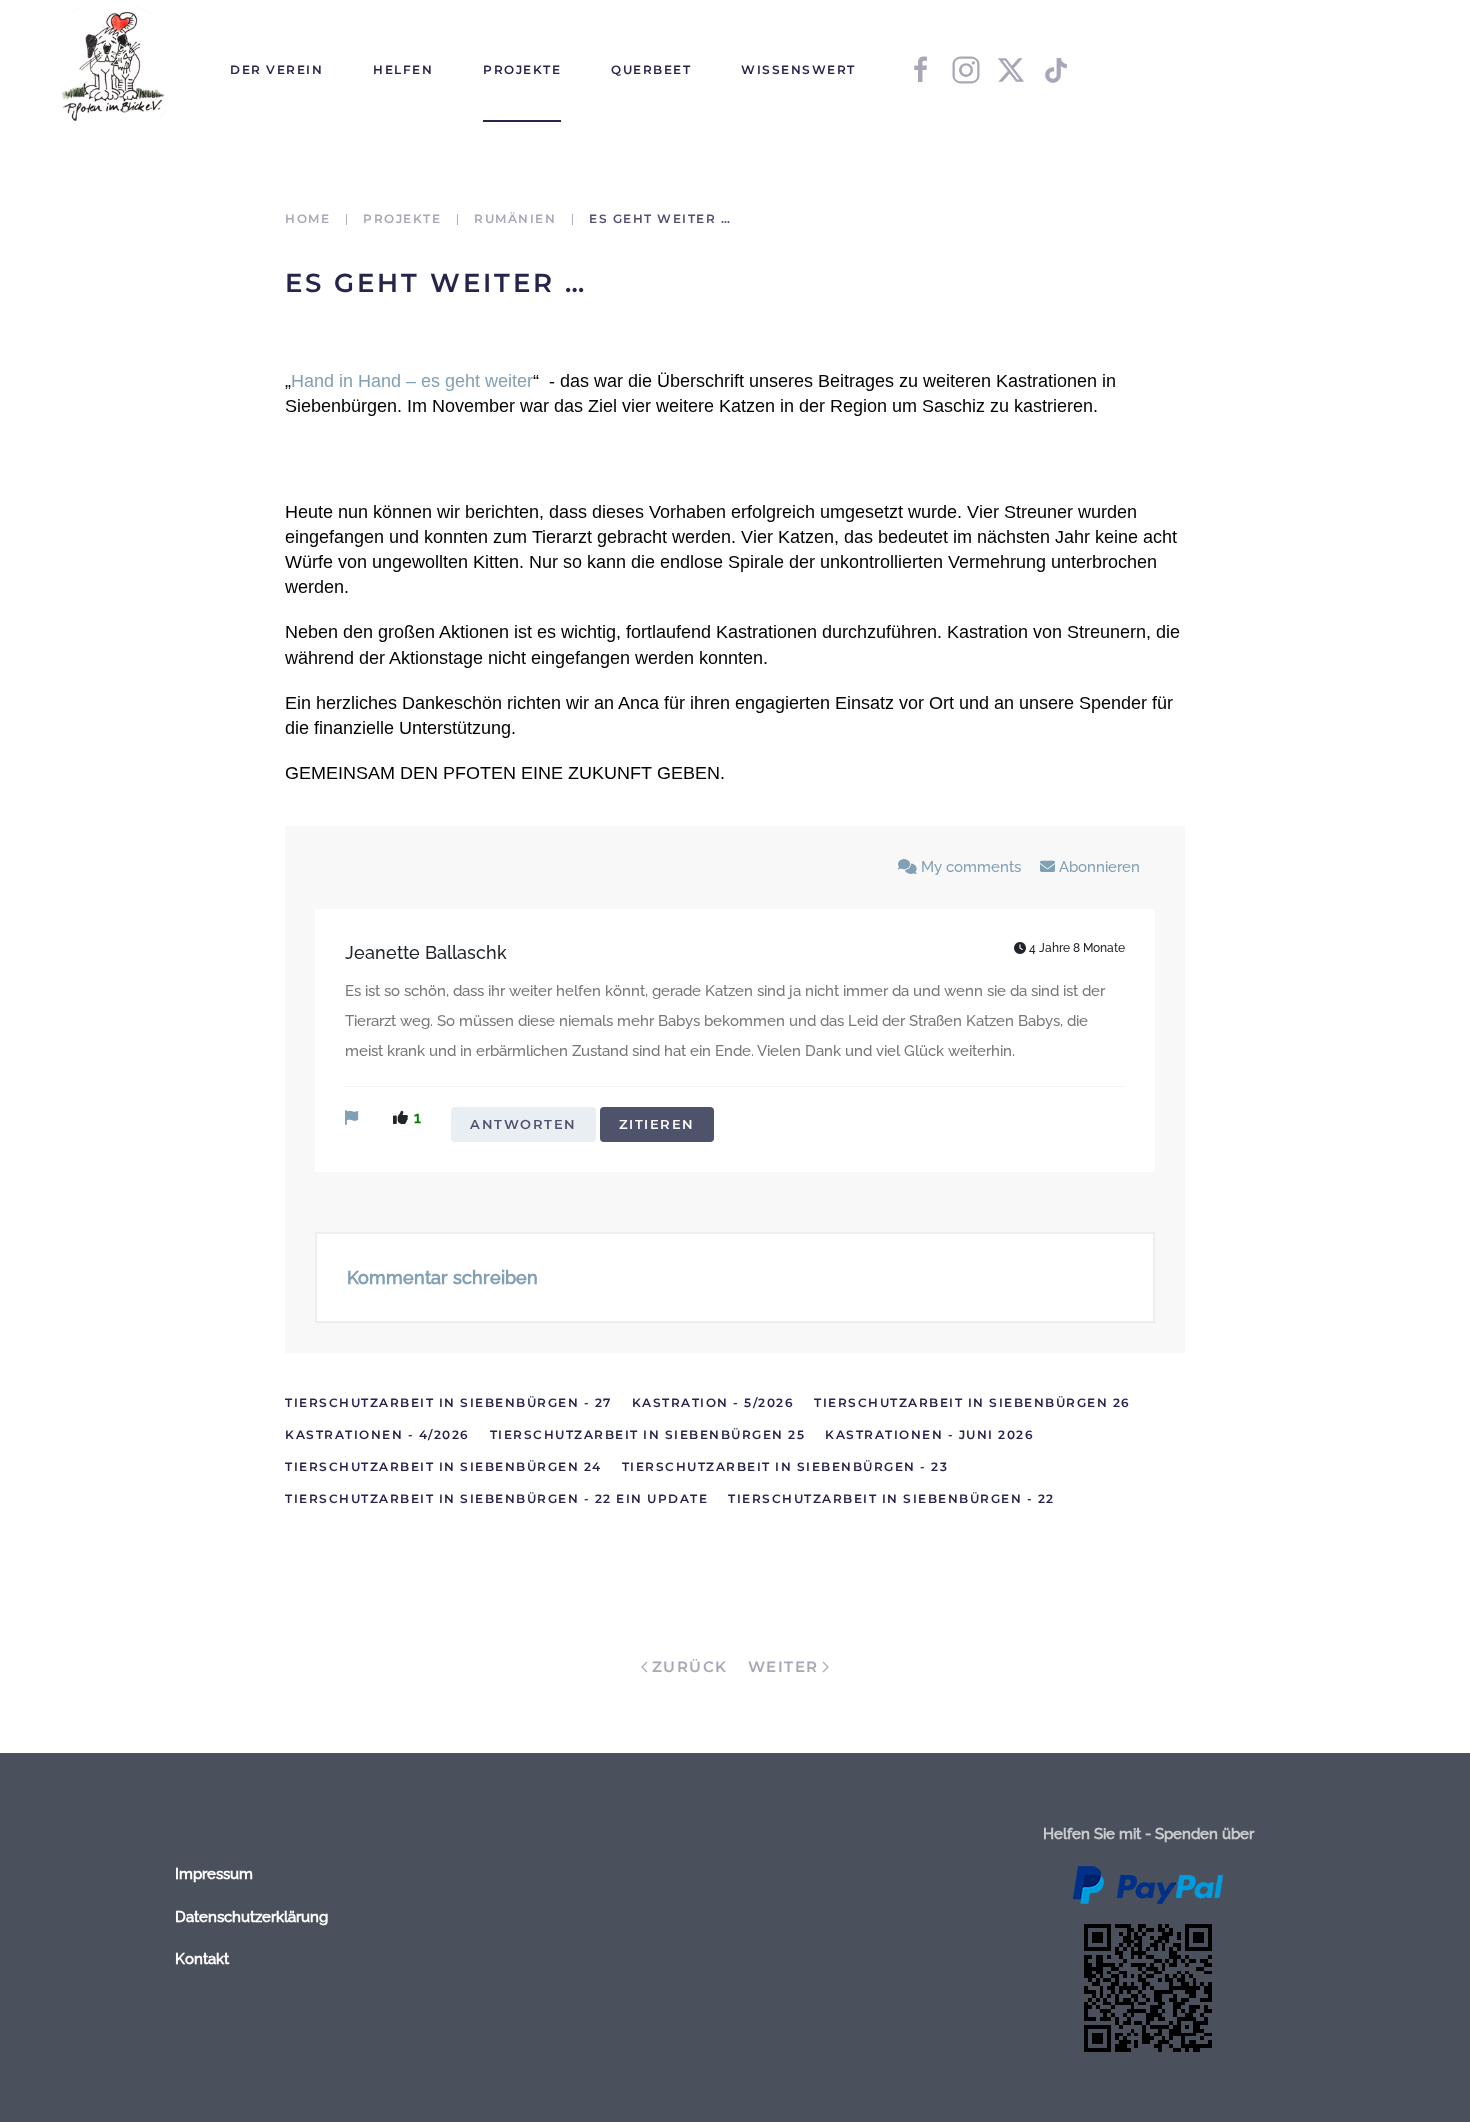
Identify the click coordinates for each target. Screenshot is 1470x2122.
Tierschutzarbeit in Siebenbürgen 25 (648, 1434)
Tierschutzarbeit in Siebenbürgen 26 (972, 1402)
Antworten (523, 1124)
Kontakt (202, 1959)
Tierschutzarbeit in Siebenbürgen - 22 (891, 1498)
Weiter (783, 1666)
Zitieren (657, 1124)
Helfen (403, 69)
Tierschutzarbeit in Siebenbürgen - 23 (785, 1466)
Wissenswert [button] (798, 69)
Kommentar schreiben (442, 1277)
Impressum (214, 1874)
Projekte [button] (522, 69)
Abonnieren (1097, 867)
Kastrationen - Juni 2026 (929, 1434)
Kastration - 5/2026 (713, 1402)
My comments (971, 867)
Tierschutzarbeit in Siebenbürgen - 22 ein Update (496, 1498)
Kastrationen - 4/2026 (377, 1434)
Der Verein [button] (276, 69)
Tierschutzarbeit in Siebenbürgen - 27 (448, 1402)
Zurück (690, 1666)
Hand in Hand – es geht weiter (412, 381)
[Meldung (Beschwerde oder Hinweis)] (351, 1118)
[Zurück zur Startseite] (110, 70)
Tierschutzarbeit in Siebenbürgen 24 (443, 1466)
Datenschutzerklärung (251, 1917)
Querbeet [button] (651, 69)
